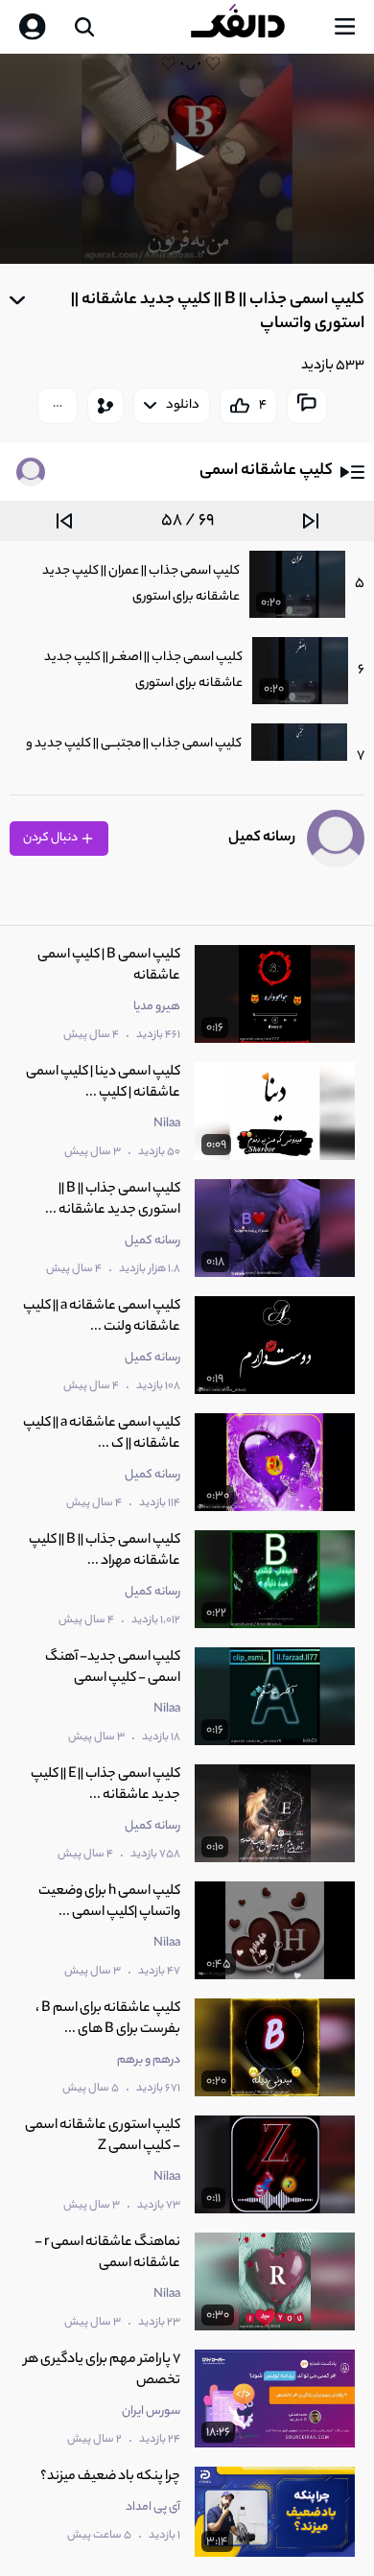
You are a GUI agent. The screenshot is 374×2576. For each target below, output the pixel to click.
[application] (187, 159)
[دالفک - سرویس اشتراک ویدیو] (253, 27)
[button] (187, 156)
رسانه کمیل (262, 838)
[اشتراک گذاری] (105, 406)
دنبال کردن (51, 838)
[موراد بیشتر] (58, 406)
